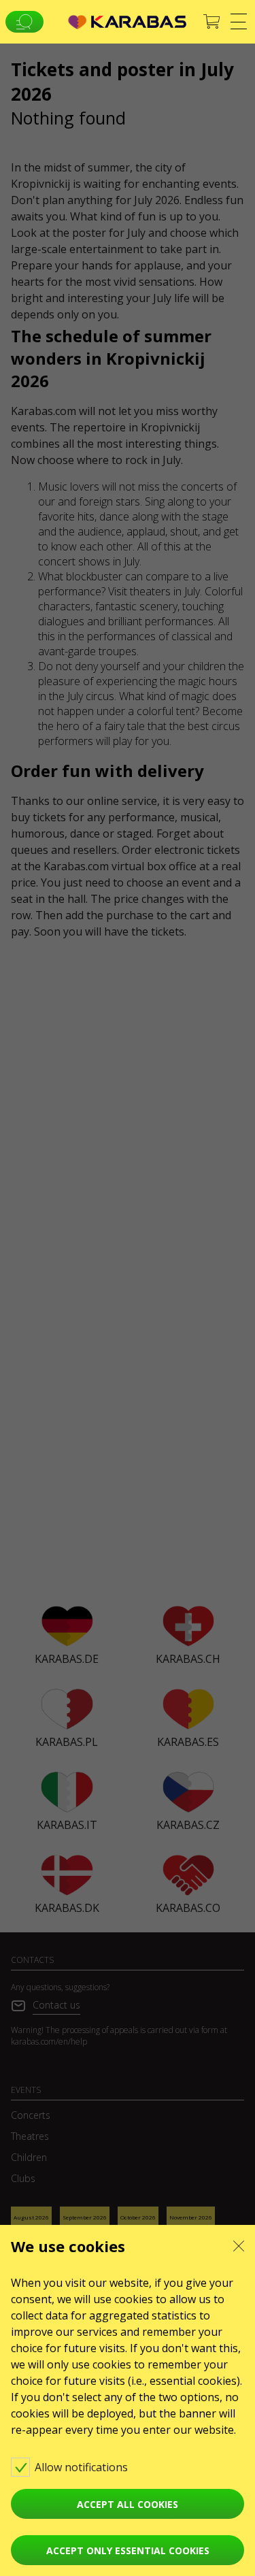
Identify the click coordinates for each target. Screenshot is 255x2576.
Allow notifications (83, 2467)
